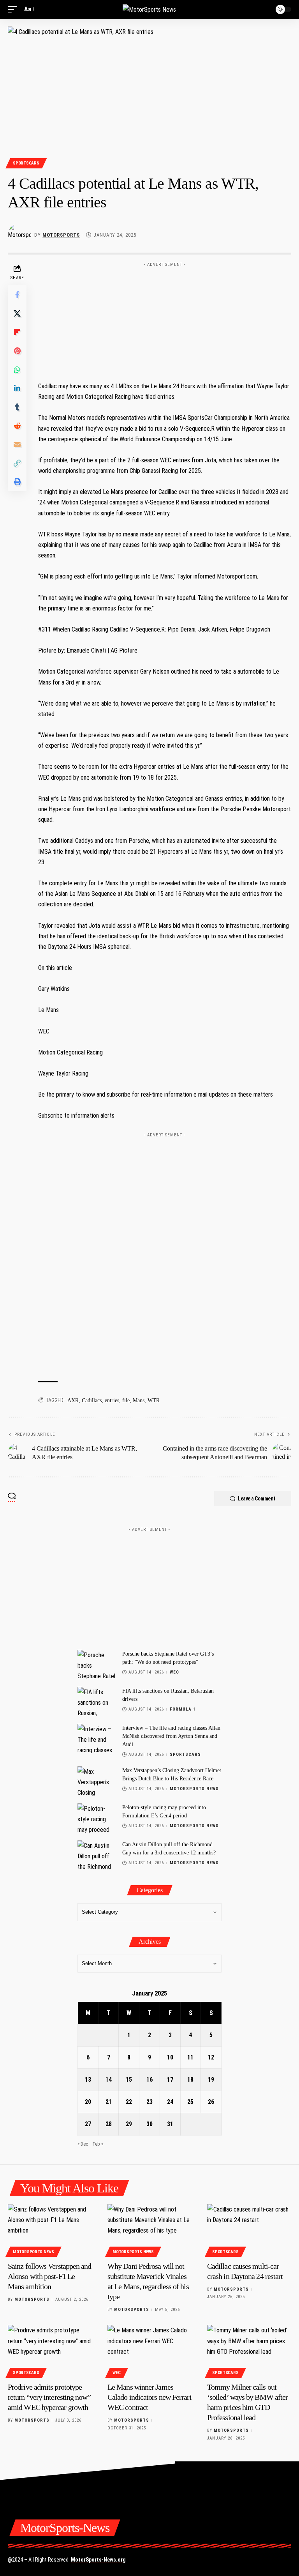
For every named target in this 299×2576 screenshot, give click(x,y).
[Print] (17, 482)
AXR (73, 1400)
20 (88, 2102)
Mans (139, 1400)
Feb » (98, 2144)
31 (170, 2124)
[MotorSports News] (149, 9)
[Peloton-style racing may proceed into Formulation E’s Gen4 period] (97, 1818)
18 (190, 2080)
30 (149, 2124)
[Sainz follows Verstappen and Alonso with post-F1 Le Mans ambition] (50, 2229)
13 (88, 2080)
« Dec (83, 2144)
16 (149, 2080)
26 (211, 2102)
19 (211, 2080)
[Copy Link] (17, 463)
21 (109, 2102)
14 (109, 2080)
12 (211, 2057)
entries (112, 1400)
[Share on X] (17, 313)
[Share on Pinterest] (17, 351)
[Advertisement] (165, 319)
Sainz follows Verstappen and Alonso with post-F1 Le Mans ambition (50, 2276)
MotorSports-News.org (98, 2560)
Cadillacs (92, 1400)
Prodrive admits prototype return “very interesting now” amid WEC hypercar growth (49, 2397)
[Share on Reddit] (17, 426)
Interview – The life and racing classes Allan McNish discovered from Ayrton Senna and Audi (171, 1736)
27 (88, 2124)
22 (129, 2102)
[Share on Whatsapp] (17, 370)
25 (190, 2102)
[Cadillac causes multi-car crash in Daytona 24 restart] (249, 2229)
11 (190, 2057)
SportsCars (26, 163)
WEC (174, 1672)
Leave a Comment (257, 1499)
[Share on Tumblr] (17, 407)
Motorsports (61, 235)
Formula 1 (183, 1709)
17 (170, 2080)
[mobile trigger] (14, 9)
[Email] (17, 444)
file (126, 1400)
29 (129, 2124)
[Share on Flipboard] (17, 332)
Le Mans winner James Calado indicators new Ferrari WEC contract (149, 2397)
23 (149, 2102)
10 (170, 2057)
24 (170, 2102)
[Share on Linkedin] (17, 388)
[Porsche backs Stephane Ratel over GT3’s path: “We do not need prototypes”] (97, 1664)
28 (109, 2124)
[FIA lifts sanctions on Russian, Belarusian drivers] (97, 1701)
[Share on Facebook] (17, 295)
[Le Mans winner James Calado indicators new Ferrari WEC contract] (149, 2350)
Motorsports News (194, 1789)
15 (129, 2080)
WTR (154, 1400)
